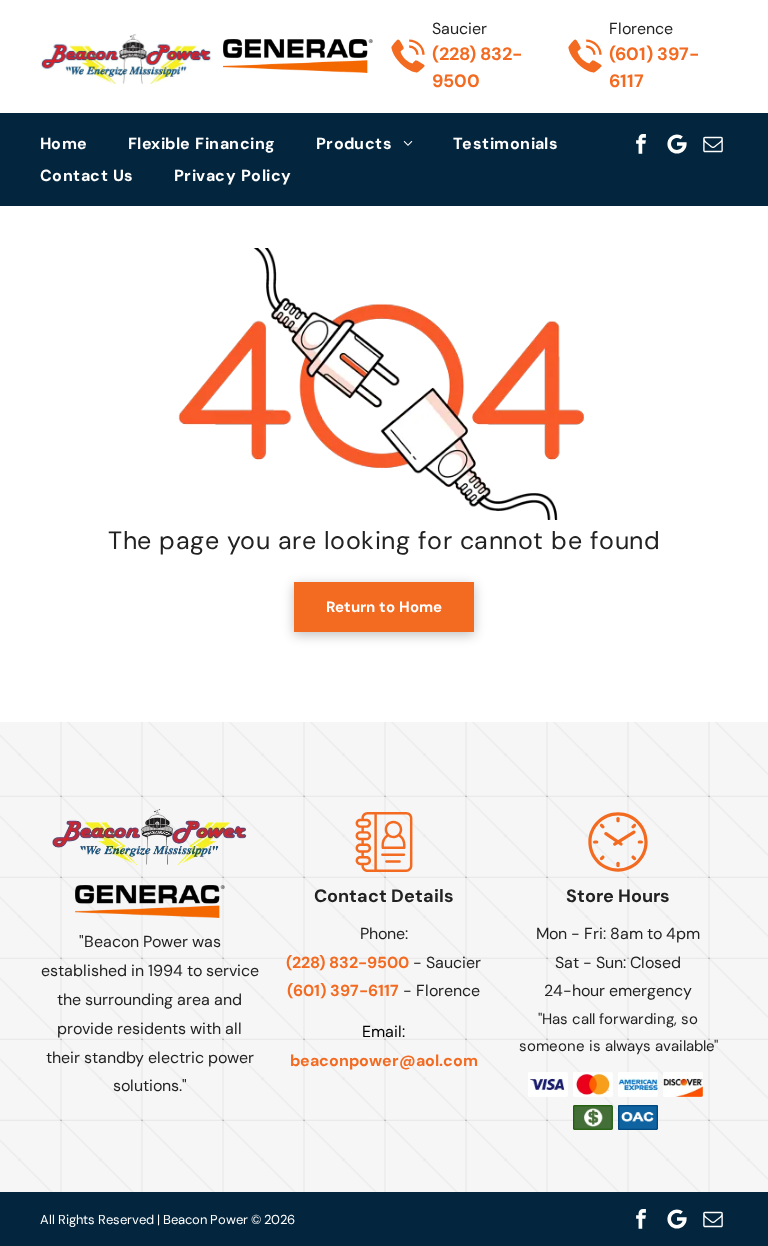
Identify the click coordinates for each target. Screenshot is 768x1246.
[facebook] (641, 144)
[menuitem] (84, 143)
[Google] (677, 144)
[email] (713, 144)
